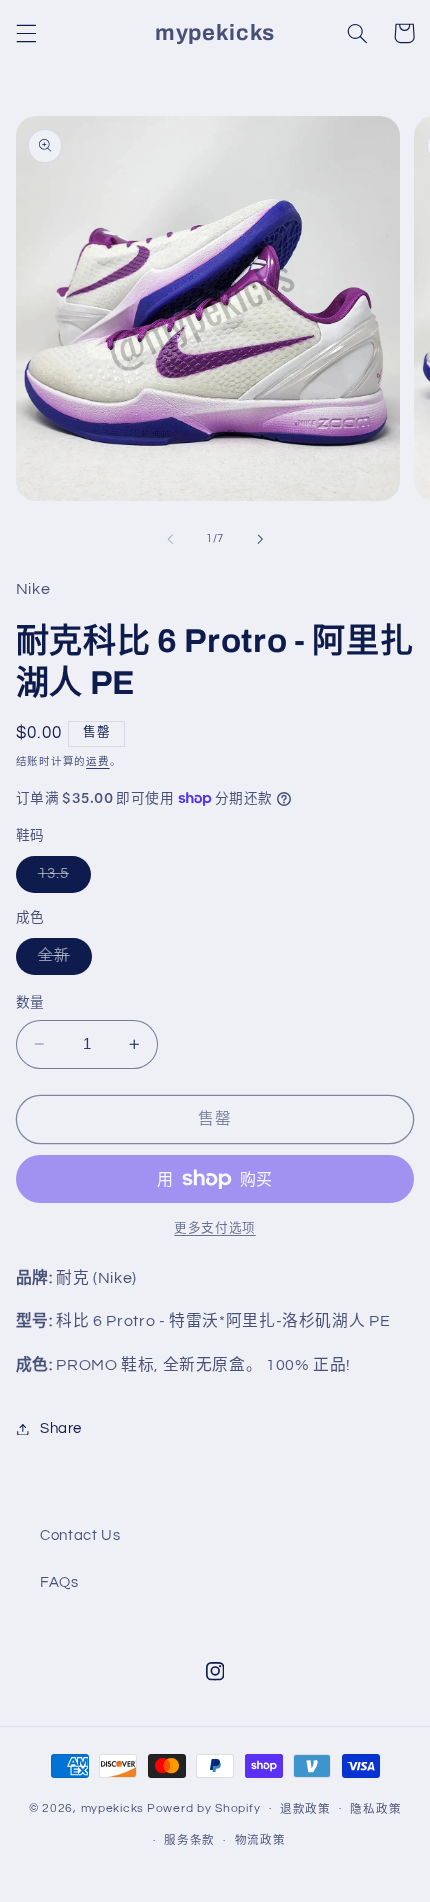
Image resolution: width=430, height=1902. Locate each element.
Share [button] (61, 1428)
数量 (30, 1003)
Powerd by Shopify (204, 1808)
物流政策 (260, 1840)
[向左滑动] (170, 539)
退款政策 (305, 1809)
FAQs (59, 1582)
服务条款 (189, 1840)
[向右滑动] (260, 539)
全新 (61, 961)
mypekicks (113, 1808)
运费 (97, 761)
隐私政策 (375, 1809)
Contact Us (80, 1535)
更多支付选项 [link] (214, 1228)
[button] (26, 33)
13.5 (61, 879)
